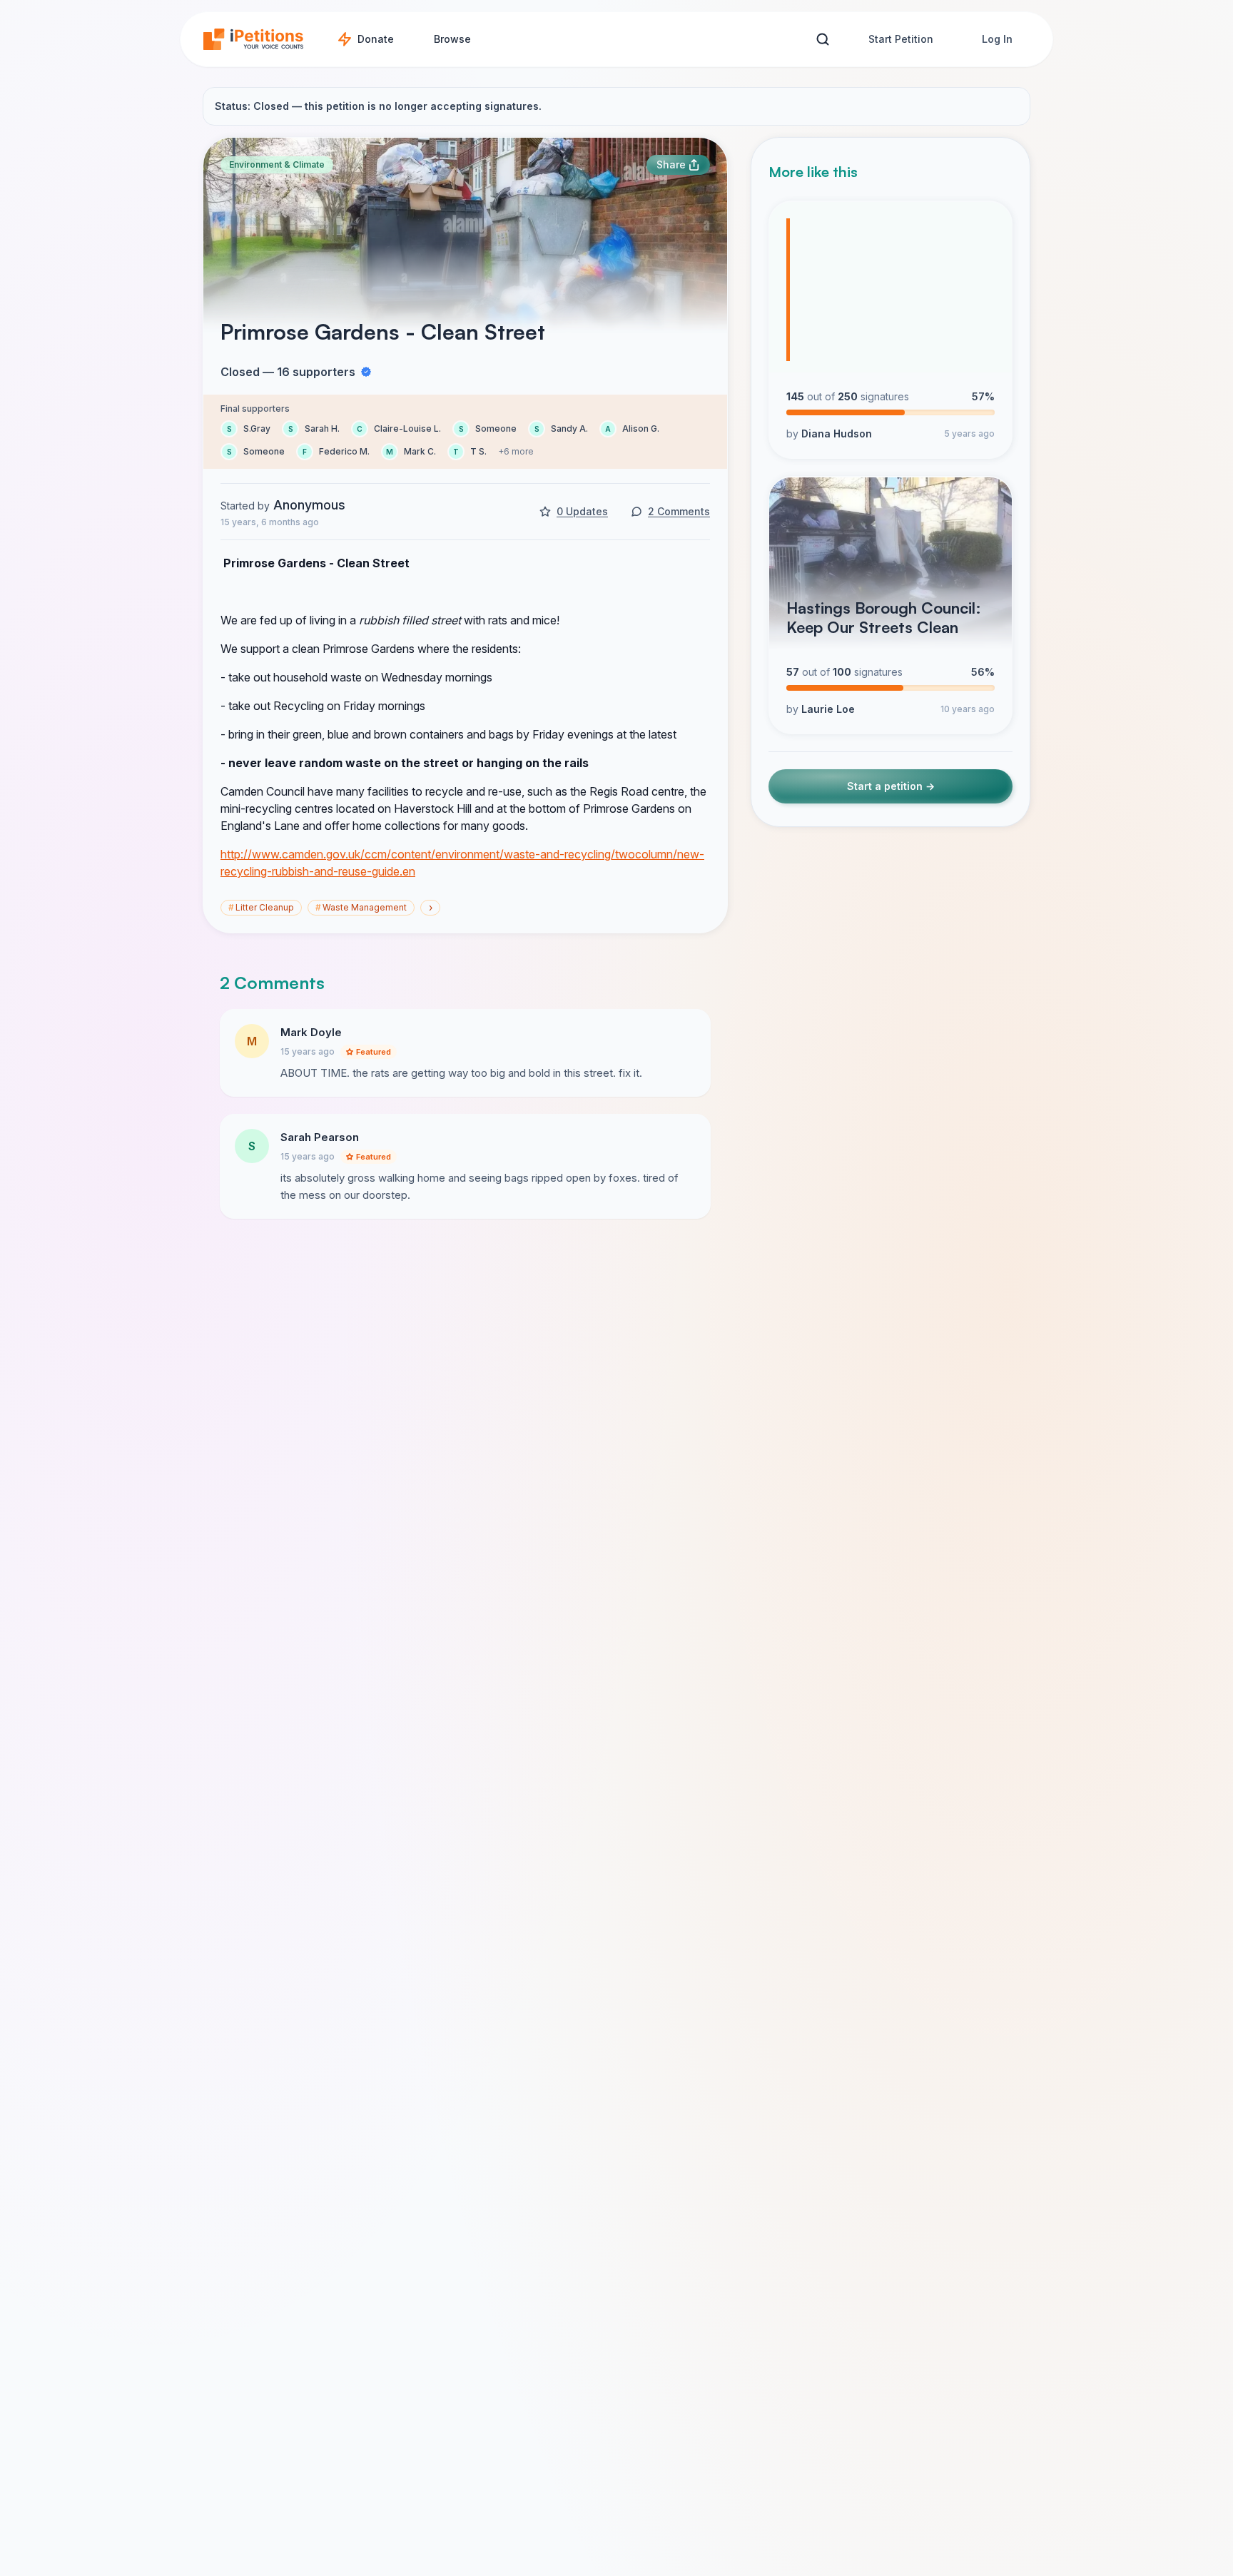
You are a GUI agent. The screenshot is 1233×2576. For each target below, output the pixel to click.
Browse (452, 39)
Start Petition (901, 39)
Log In (997, 39)
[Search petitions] (822, 40)
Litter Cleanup (261, 907)
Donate (376, 39)
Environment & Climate (277, 164)
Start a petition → (891, 787)
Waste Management (361, 907)
